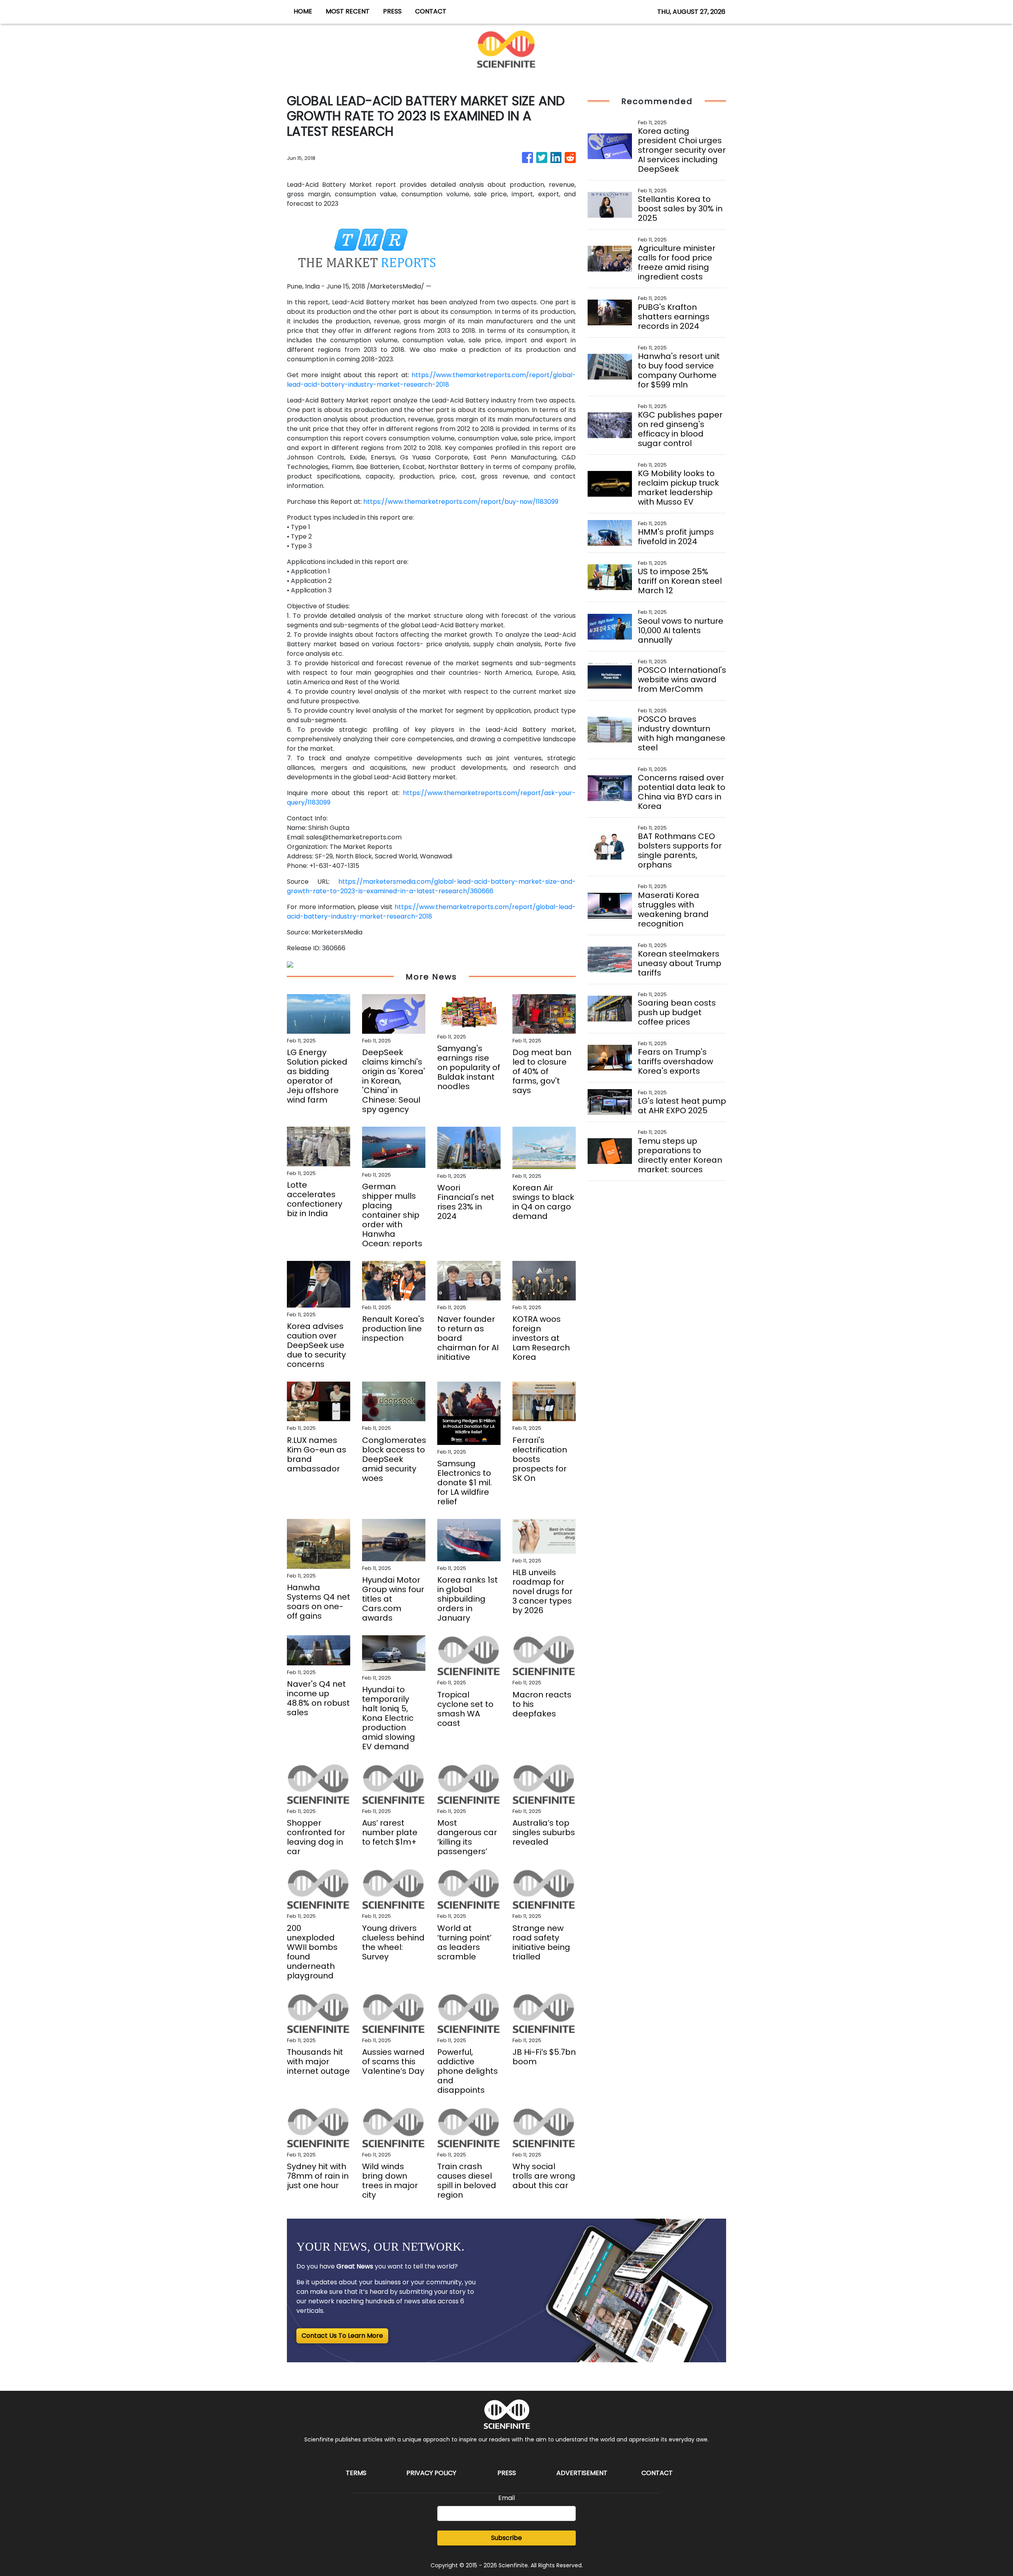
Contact (657, 2473)
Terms (356, 2473)
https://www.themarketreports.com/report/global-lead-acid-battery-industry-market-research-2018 (431, 380)
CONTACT (431, 11)
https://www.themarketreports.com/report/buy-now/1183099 (461, 502)
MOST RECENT (348, 11)
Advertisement (582, 2473)
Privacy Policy (431, 2473)
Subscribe (506, 2538)
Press (507, 2473)
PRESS (392, 11)
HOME (303, 11)
